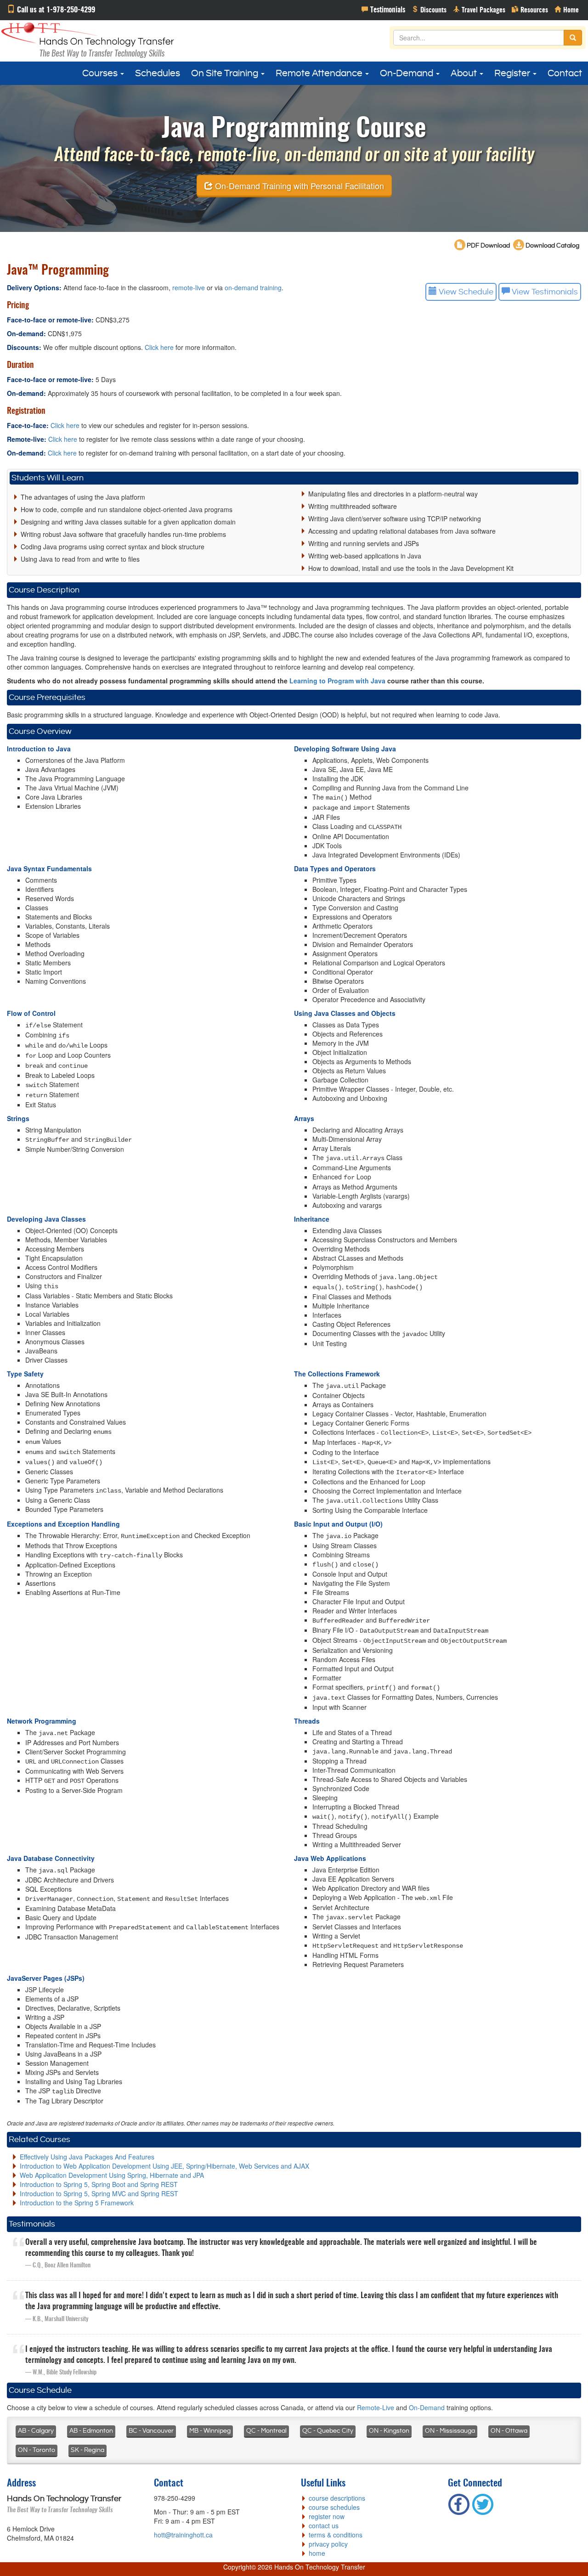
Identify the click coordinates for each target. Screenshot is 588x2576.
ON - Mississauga (450, 2431)
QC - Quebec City (328, 2431)
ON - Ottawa (509, 2431)
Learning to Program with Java (337, 681)
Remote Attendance (320, 73)
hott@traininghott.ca (183, 2535)
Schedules (158, 73)
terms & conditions (336, 2535)
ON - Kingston (389, 2431)
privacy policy (328, 2544)
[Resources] (530, 9)
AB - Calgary (36, 2431)
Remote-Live (376, 2407)
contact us (324, 2525)
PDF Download (488, 246)
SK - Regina (88, 2450)
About (465, 73)
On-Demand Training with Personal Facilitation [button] (298, 185)
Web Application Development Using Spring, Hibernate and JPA (112, 2175)
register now (327, 2516)
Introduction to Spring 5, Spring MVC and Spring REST (99, 2193)
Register (513, 73)
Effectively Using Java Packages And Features (87, 2157)
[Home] (567, 9)
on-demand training (253, 287)
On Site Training (226, 73)
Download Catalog (552, 246)
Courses (101, 73)
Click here (159, 347)
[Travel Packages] (479, 9)
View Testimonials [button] (544, 292)
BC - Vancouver (151, 2431)
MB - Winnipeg (210, 2431)
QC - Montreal (266, 2431)
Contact (565, 73)
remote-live (189, 287)
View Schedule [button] (465, 292)
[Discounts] (429, 9)
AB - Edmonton (91, 2431)
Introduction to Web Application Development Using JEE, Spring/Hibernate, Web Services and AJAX (164, 2166)
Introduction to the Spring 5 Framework (77, 2203)
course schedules (334, 2507)
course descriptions (337, 2498)
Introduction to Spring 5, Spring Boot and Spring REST (99, 2184)
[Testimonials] (383, 9)
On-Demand (407, 73)
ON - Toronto (37, 2450)
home (317, 2553)
